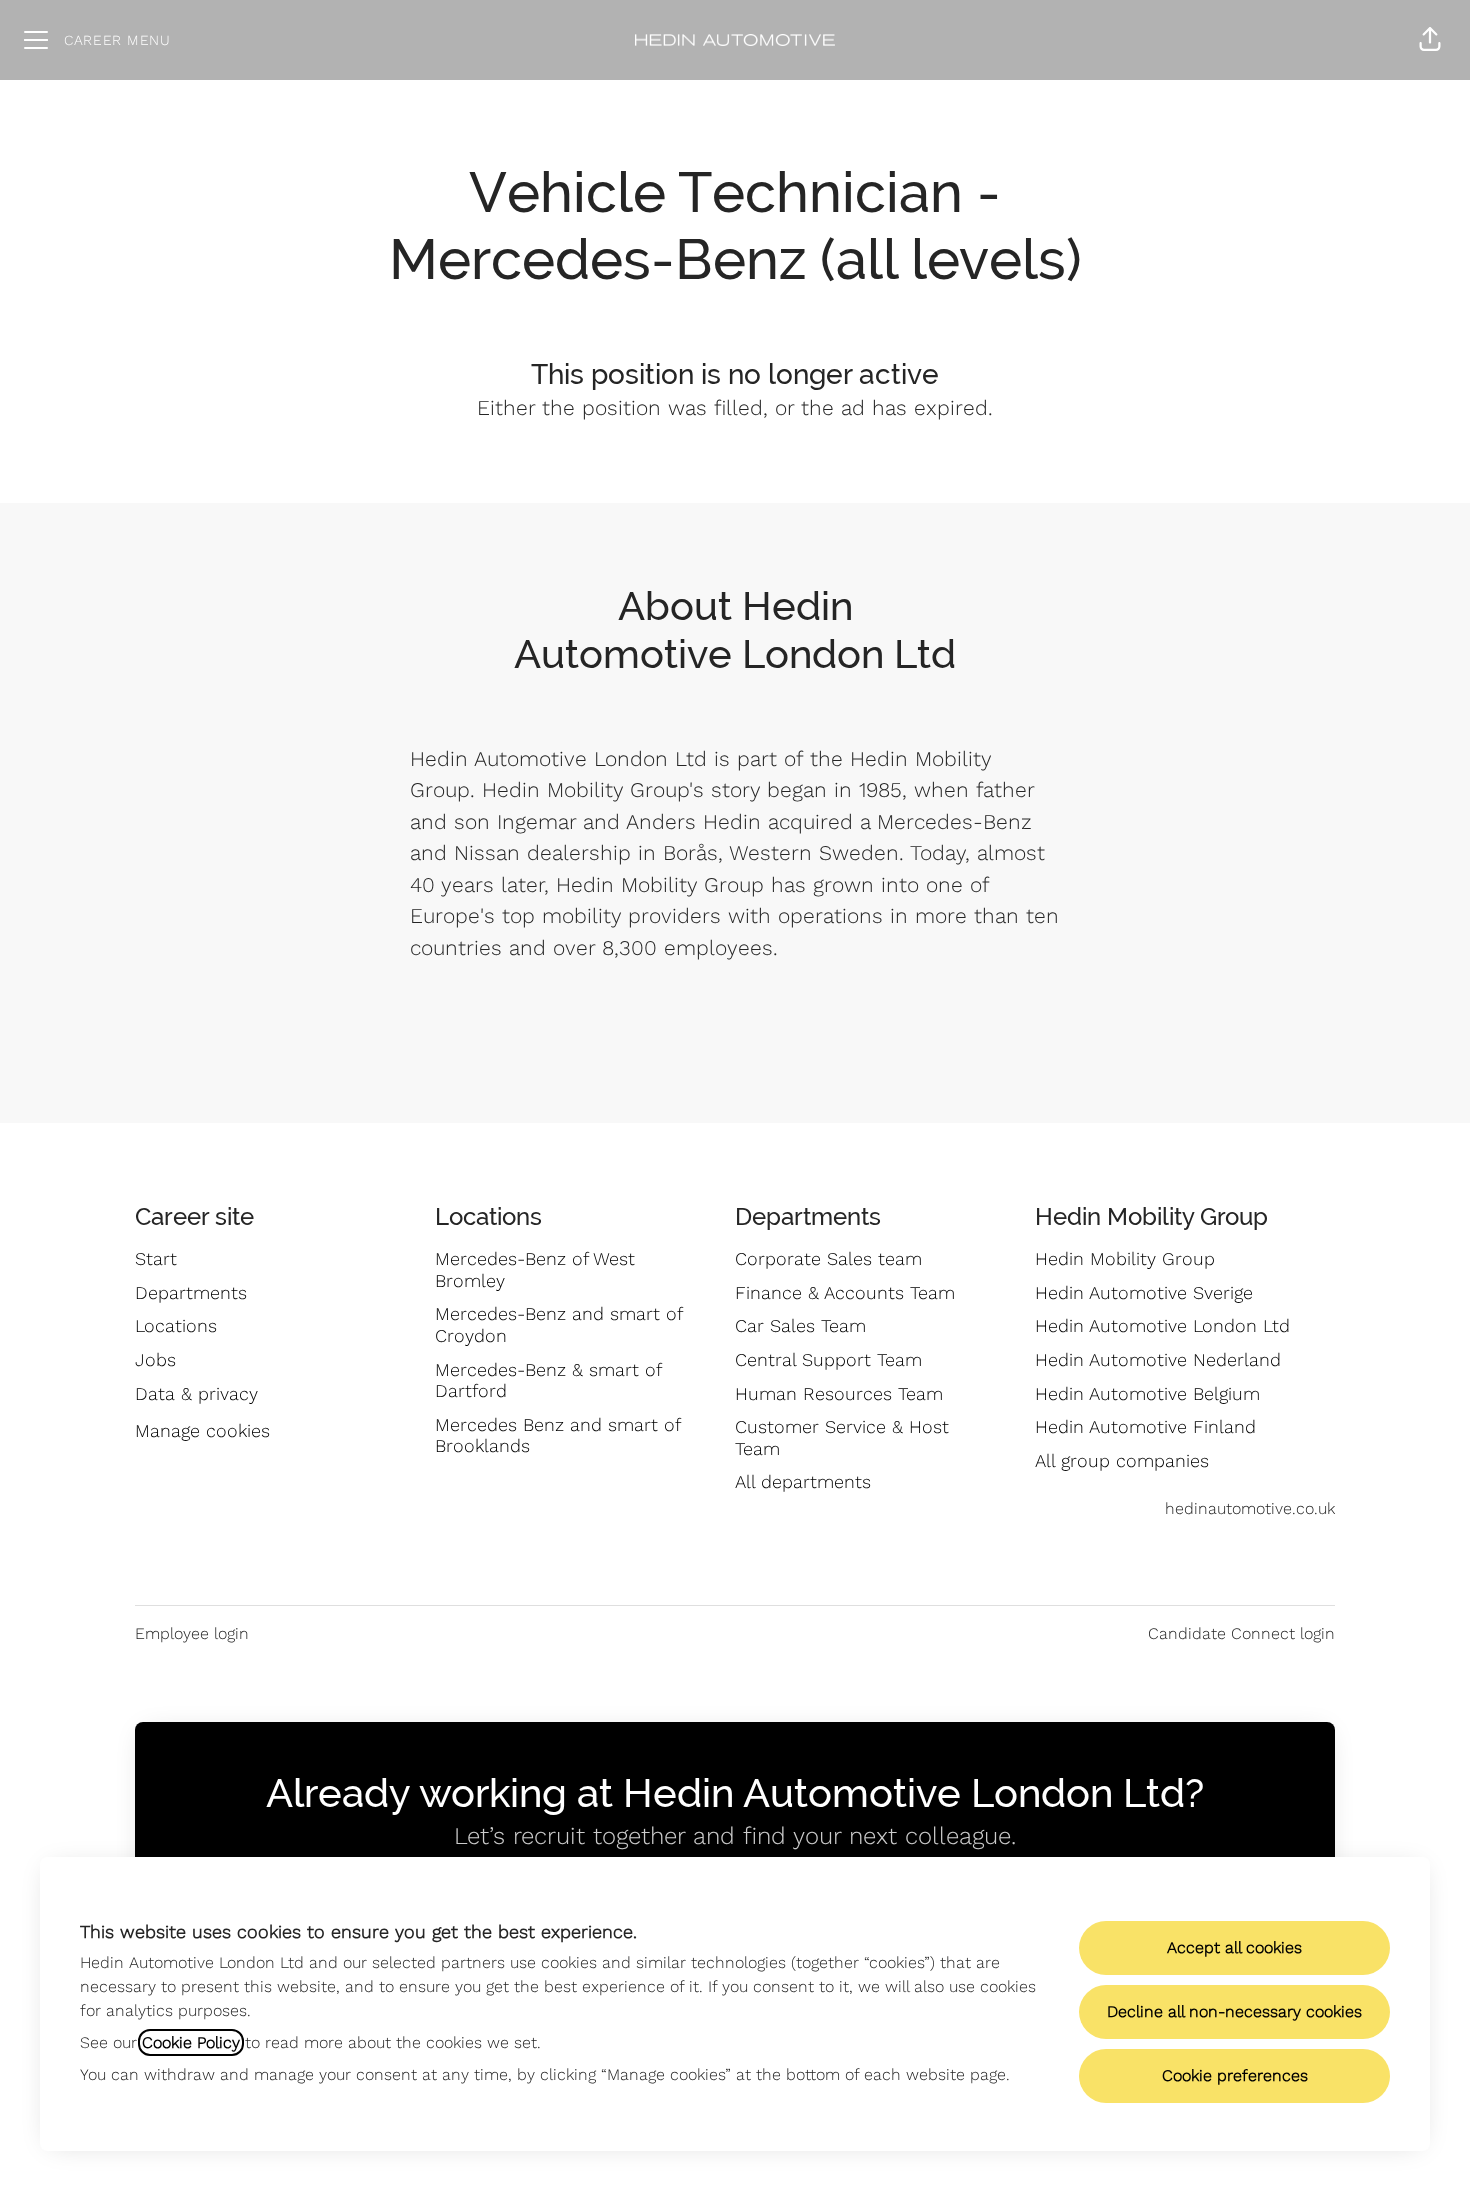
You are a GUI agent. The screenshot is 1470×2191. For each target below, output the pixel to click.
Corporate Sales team (828, 1258)
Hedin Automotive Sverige (1144, 1292)
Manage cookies (202, 1430)
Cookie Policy (191, 2042)
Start (156, 1258)
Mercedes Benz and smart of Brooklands (557, 1435)
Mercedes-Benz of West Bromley (535, 1269)
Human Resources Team (839, 1393)
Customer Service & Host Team (842, 1437)
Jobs (155, 1359)
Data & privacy (196, 1393)
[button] (1430, 40)
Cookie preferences (1235, 2075)
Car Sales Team (800, 1325)
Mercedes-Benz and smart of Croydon (558, 1324)
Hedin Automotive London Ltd (1162, 1325)
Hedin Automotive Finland (1145, 1426)
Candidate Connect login (1241, 1633)
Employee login (192, 1633)
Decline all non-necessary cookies (1234, 2011)
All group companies (1122, 1460)
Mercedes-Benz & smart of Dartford (548, 1380)
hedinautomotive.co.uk (1250, 1508)
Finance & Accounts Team (845, 1292)
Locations (176, 1325)
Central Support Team (828, 1359)
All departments (803, 1481)
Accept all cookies (1234, 1947)
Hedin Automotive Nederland (1158, 1359)
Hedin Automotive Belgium (1147, 1393)
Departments (191, 1292)
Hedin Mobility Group (1125, 1258)
